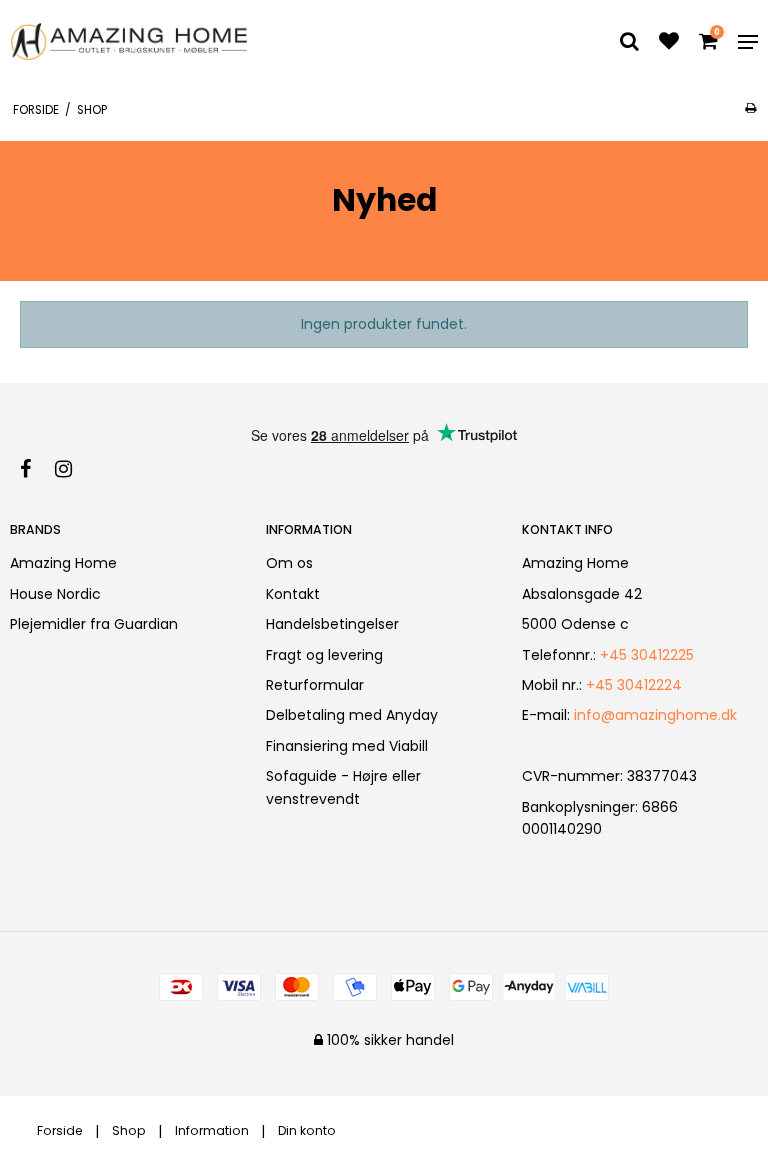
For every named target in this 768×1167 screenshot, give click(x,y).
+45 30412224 (634, 685)
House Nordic (55, 594)
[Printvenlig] (750, 108)
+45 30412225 (647, 655)
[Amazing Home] (129, 41)
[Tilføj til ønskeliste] (669, 43)
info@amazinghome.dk (655, 715)
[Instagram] (73, 469)
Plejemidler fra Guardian (94, 624)
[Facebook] (35, 469)
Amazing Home (63, 563)
